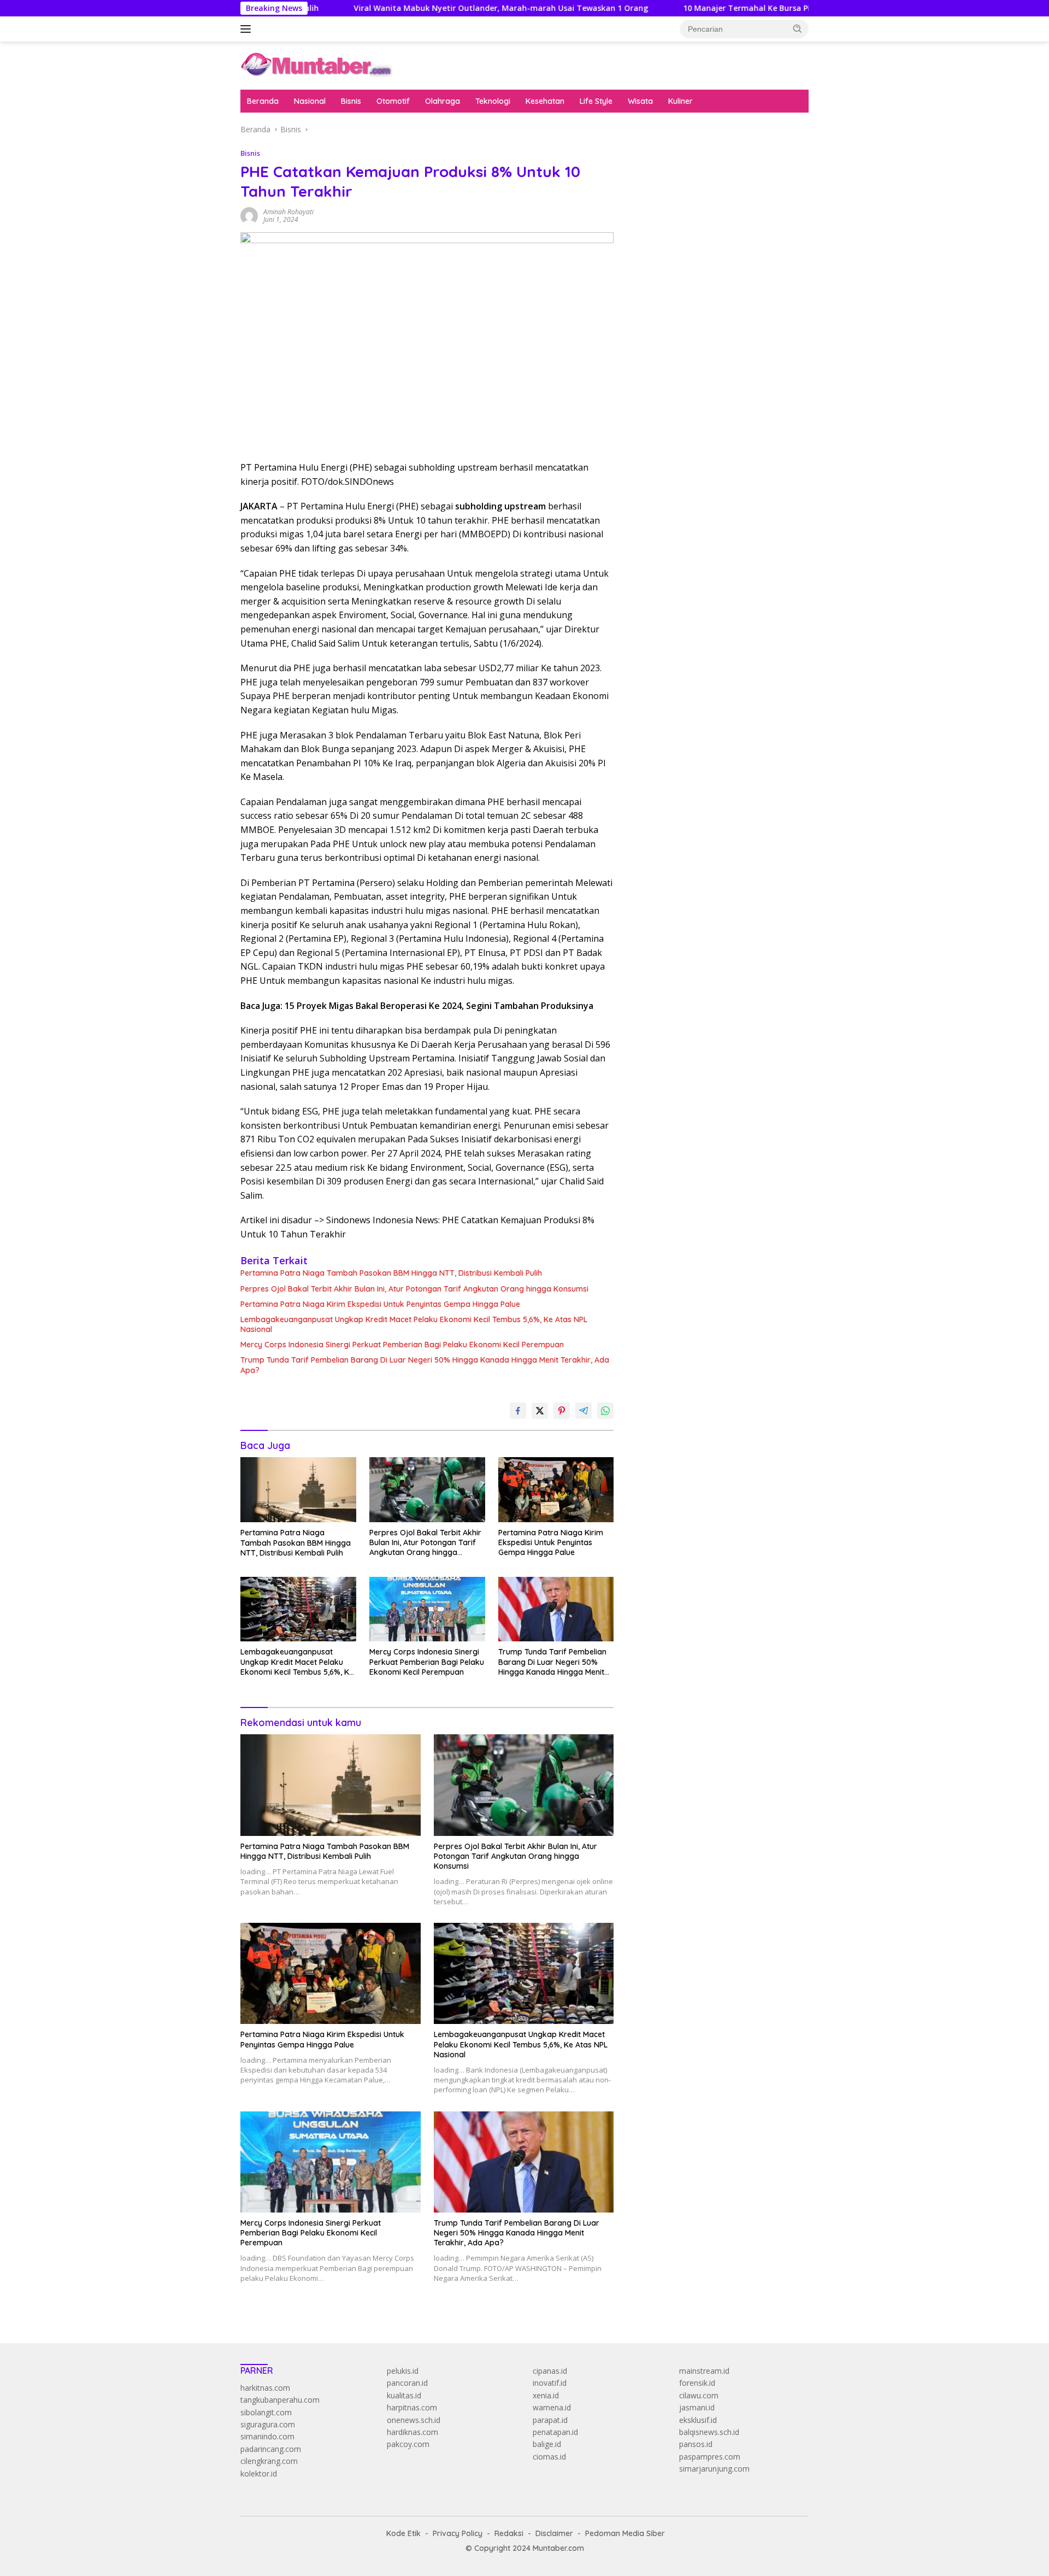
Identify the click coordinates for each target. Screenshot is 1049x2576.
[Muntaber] (316, 65)
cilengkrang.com (269, 2461)
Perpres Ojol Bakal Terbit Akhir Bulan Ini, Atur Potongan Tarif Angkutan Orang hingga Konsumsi (414, 1289)
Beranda (263, 101)
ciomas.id (549, 2457)
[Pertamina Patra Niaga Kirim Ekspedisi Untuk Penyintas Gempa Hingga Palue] (556, 1490)
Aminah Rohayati (288, 212)
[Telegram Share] (584, 1411)
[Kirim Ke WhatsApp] (605, 1411)
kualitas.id (404, 2395)
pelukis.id (403, 2371)
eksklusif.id (698, 2420)
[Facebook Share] (518, 1411)
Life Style (596, 101)
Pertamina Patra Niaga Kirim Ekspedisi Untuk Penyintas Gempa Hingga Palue (380, 1304)
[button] (798, 28)
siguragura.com (268, 2424)
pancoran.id (407, 2383)
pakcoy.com (408, 2444)
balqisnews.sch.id (709, 2432)
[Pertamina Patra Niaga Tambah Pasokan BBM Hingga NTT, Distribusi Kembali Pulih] (298, 1490)
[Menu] (248, 29)
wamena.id (552, 2407)
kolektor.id (259, 2474)
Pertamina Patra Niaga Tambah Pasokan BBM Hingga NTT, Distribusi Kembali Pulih (391, 1273)
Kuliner (680, 101)
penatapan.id (555, 2432)
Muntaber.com (558, 2548)
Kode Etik (403, 2533)
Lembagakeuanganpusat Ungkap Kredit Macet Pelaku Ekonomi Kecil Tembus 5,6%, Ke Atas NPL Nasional (414, 1324)
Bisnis (351, 101)
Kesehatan (545, 101)
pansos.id (696, 2444)
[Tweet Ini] (540, 1411)
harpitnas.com (412, 2407)
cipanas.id (550, 2371)
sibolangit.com (266, 2412)
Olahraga (443, 101)
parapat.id (550, 2420)
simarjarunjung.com (714, 2469)
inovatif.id (550, 2383)
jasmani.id (697, 2407)
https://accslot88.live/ (667, 268)
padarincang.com (271, 2449)
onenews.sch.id (414, 2420)
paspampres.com (710, 2457)
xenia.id (546, 2395)
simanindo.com (267, 2436)
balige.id (547, 2444)
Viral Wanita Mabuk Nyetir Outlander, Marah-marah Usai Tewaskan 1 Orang (415, 8)
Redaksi (509, 2533)
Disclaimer (554, 2533)
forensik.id (697, 2383)
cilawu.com (699, 2395)
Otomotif (393, 101)
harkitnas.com (265, 2388)
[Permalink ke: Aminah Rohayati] (249, 215)
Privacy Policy (458, 2533)
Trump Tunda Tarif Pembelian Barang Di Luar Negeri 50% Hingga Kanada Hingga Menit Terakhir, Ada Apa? (425, 1365)
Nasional (310, 101)
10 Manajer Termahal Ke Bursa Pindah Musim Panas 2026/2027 (717, 8)
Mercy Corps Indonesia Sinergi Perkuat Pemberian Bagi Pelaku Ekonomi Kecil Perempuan (402, 1345)
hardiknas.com (412, 2432)
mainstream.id (704, 2371)
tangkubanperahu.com (280, 2400)
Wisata (640, 101)
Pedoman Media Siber (625, 2533)
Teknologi (493, 101)
